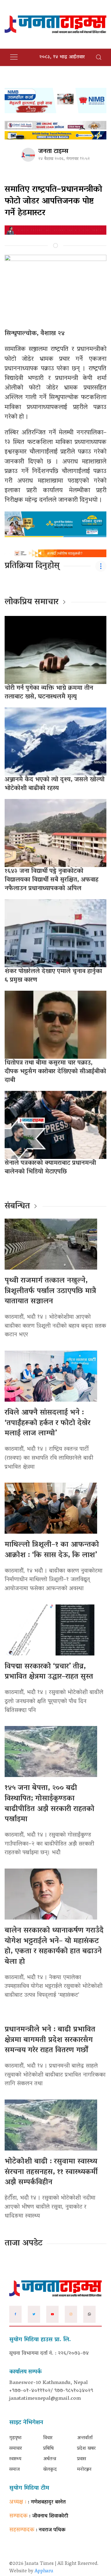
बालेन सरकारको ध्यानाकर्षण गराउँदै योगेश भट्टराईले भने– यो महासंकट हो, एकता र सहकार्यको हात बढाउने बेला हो (54, 1946)
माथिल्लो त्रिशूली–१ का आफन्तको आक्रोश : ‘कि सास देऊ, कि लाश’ (52, 1550)
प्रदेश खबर (86, 2449)
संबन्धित (17, 1207)
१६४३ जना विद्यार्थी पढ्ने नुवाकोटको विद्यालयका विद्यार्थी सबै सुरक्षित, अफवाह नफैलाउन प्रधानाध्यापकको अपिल (51, 880)
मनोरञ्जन (84, 2470)
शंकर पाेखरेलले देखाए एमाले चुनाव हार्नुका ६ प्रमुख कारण (53, 976)
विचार (48, 2438)
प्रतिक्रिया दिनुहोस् (32, 566)
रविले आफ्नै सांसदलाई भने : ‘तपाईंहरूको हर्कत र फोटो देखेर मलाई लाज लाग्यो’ (47, 1423)
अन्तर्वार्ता (85, 2438)
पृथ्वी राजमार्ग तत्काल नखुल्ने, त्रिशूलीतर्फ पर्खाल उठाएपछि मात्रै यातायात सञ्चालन (50, 1291)
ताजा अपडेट (24, 2244)
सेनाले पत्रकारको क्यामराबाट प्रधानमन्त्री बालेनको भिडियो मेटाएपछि (50, 1168)
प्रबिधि (48, 2449)
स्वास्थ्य (15, 2459)
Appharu (44, 2571)
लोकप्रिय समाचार (32, 602)
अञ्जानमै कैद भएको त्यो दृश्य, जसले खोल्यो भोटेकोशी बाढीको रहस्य (55, 784)
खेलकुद (50, 2470)
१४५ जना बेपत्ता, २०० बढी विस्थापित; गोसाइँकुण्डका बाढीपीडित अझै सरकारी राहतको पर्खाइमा (49, 1804)
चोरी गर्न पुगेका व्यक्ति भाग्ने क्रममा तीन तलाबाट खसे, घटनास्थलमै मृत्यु (49, 693)
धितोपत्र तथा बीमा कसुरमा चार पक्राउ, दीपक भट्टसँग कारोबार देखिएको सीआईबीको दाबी (55, 1072)
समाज (14, 2470)
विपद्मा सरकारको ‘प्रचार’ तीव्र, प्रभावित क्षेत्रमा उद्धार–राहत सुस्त (49, 1672)
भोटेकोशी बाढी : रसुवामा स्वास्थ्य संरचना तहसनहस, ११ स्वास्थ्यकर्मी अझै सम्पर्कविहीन (51, 2172)
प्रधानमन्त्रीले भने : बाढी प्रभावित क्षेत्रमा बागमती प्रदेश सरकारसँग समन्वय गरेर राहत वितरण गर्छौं (50, 2040)
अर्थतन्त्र (50, 2459)
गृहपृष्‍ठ (15, 2438)
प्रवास (82, 2459)
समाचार (16, 2449)
